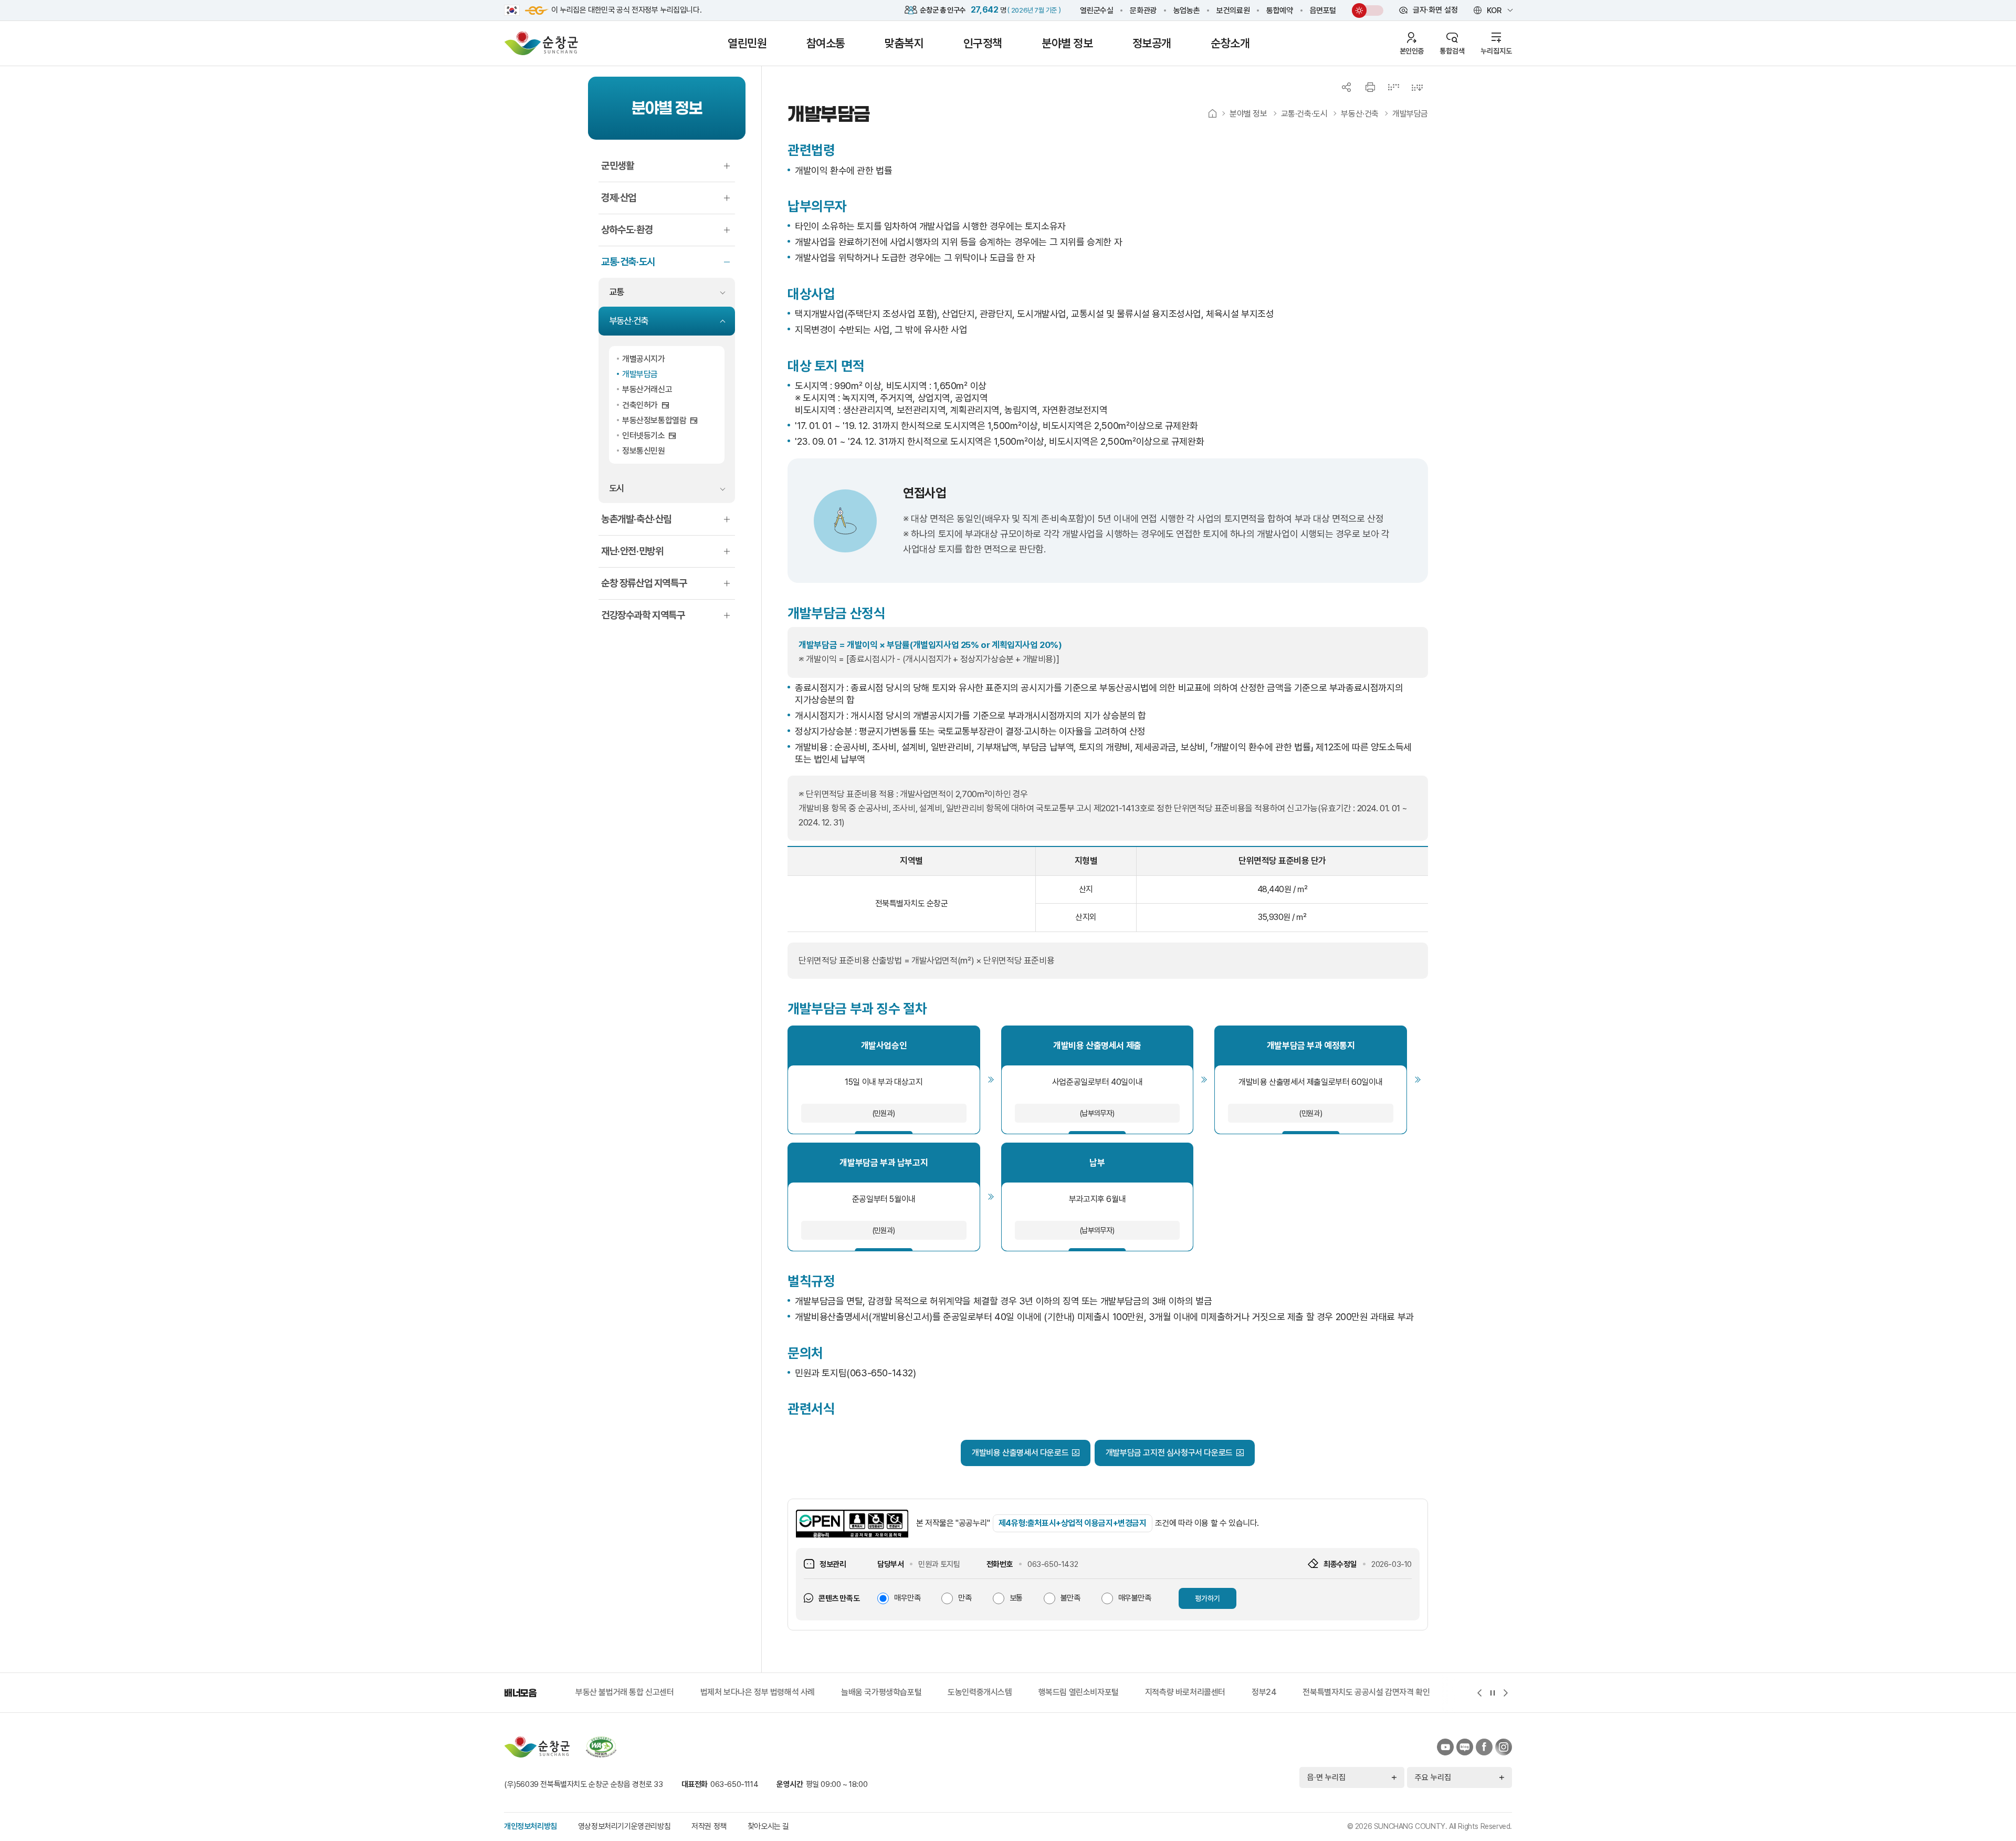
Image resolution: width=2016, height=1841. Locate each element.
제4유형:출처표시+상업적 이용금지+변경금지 (1073, 1523)
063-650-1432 (1053, 1564)
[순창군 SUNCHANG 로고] (541, 43)
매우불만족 (1135, 1598)
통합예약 (1279, 11)
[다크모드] (1359, 11)
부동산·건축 (1360, 114)
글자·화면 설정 (1429, 12)
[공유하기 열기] (1347, 87)
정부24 (1139, 1692)
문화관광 (1143, 11)
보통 (1016, 1598)
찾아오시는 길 (768, 1826)
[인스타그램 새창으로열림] (1504, 1747)
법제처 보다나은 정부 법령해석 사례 (633, 1692)
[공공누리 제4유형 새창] (852, 1524)
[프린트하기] (1370, 87)
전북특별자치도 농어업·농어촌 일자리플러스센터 (1409, 1692)
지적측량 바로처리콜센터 (1060, 1692)
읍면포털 (1323, 11)
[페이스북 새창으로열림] (1484, 1747)
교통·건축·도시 (1304, 114)
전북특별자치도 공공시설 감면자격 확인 (1242, 1692)
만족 (965, 1598)
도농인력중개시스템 (855, 1692)
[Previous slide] (1479, 1693)
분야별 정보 (1248, 114)
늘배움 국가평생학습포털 (756, 1692)
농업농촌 (1186, 11)
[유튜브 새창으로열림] (1445, 1747)
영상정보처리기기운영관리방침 (624, 1826)
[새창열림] (512, 10)
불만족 (1070, 1598)
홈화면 (1212, 114)
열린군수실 (1096, 11)
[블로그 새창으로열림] (1465, 1747)
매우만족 (907, 1598)
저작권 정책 (709, 1826)
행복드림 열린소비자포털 (954, 1692)
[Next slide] (1505, 1693)
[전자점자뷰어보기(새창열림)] (1394, 87)
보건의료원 (1233, 11)
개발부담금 (1410, 114)
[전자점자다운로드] (1417, 87)
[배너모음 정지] (1492, 1693)
